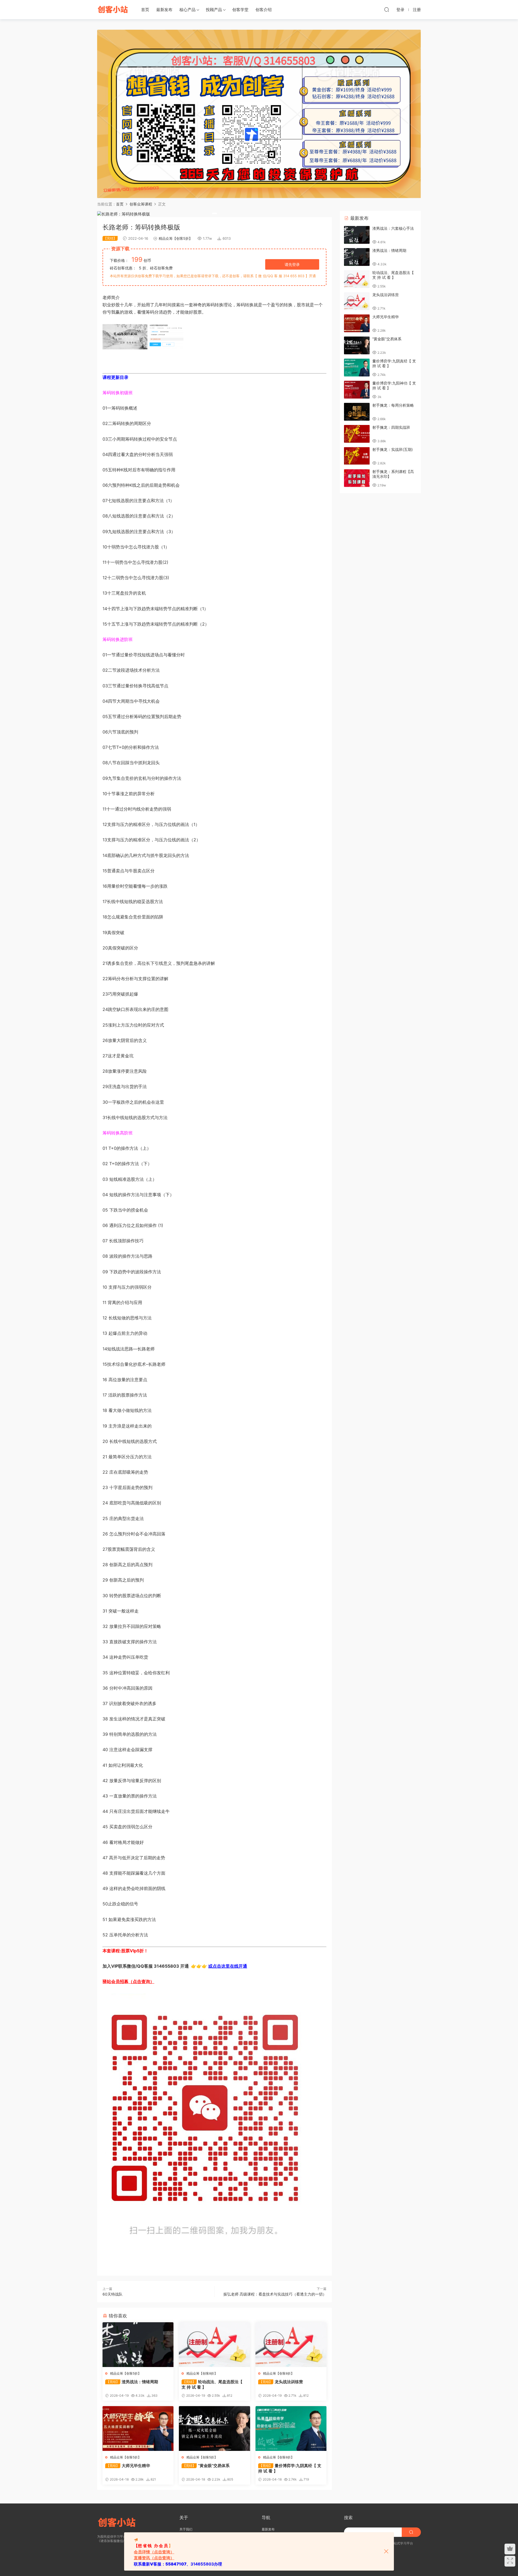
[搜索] (387, 9)
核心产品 (188, 10)
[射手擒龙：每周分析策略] (357, 412)
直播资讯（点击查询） (154, 2558)
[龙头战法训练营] (291, 2345)
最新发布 (164, 10)
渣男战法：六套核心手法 (393, 228)
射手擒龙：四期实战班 (391, 427)
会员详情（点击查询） (154, 2552)
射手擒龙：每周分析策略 (393, 405)
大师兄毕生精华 (128, 2466)
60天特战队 (113, 2294)
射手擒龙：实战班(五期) (393, 449)
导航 (266, 2517)
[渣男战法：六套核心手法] (357, 235)
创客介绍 (264, 10)
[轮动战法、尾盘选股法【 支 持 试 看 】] (214, 2345)
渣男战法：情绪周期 (132, 2382)
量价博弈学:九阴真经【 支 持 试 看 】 (290, 2468)
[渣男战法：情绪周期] (138, 2345)
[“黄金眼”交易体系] (214, 2428)
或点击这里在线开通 (228, 1966)
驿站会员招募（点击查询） (128, 1981)
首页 (145, 10)
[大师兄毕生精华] (138, 2428)
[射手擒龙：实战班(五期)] (357, 456)
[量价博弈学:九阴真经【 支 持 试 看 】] (291, 2428)
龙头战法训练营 (281, 2382)
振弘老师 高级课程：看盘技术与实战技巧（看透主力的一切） (275, 2294)
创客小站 (113, 9)
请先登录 (292, 264)
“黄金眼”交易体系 (206, 2466)
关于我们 (186, 2529)
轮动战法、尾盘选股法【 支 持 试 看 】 (212, 2384)
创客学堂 (240, 10)
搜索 (348, 2517)
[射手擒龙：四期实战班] (357, 434)
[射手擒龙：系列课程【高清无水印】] (357, 478)
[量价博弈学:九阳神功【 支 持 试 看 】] (357, 390)
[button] (214, 213)
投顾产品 (214, 10)
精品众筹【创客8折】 (202, 2373)
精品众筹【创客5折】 (175, 238)
